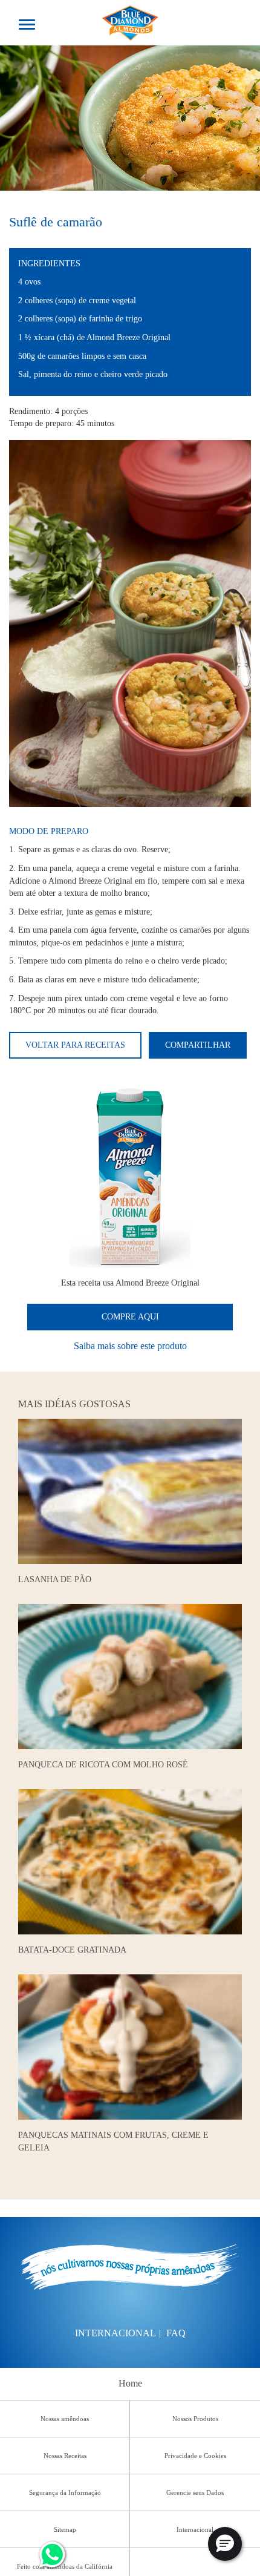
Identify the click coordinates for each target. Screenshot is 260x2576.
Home (130, 2383)
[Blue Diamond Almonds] (130, 21)
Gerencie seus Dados (195, 2492)
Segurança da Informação (65, 2492)
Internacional (115, 2333)
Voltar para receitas (75, 1045)
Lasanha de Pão (55, 1579)
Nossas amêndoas (65, 2419)
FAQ (176, 2333)
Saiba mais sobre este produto (130, 1346)
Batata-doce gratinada (72, 1950)
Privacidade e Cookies (195, 2456)
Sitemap (65, 2529)
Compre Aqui (130, 1317)
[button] (225, 2544)
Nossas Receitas (65, 2456)
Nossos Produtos (195, 2419)
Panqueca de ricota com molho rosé (103, 1764)
